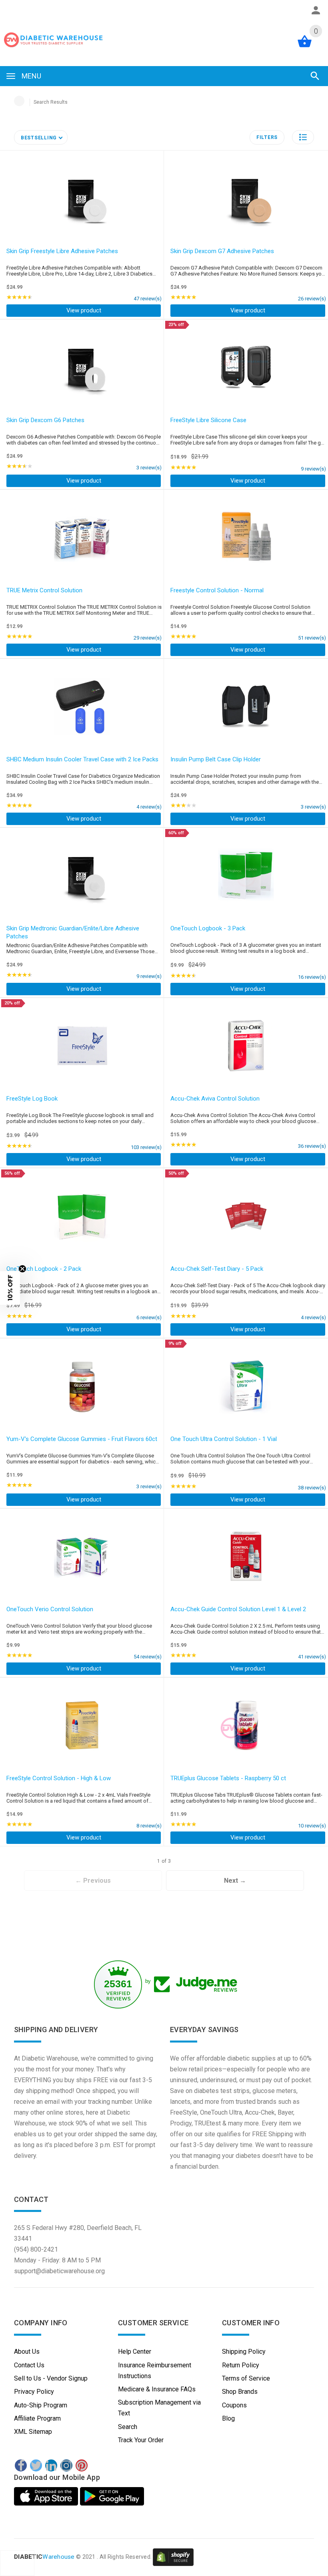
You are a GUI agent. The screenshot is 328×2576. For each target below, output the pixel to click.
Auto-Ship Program (41, 2405)
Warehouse (44, 2557)
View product (84, 310)
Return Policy (241, 2365)
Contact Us (29, 2365)
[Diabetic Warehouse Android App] (112, 2496)
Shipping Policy (244, 2352)
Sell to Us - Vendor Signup (51, 2378)
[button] (303, 137)
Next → (235, 1881)
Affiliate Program (37, 2418)
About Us (27, 2352)
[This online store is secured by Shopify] (173, 2557)
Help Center (135, 2352)
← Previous (93, 1881)
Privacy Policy (34, 2392)
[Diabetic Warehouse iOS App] (47, 2496)
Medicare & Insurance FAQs (157, 2389)
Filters (267, 137)
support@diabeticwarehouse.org (59, 2271)
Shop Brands (240, 2392)
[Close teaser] (22, 1269)
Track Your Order (141, 2440)
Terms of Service (246, 2378)
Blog (228, 2418)
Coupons (234, 2405)
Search (128, 2427)
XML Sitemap (33, 2432)
